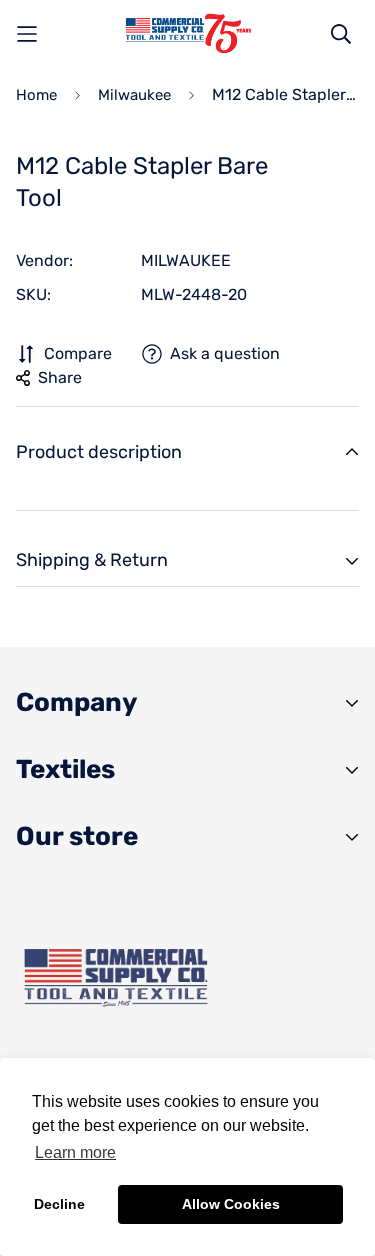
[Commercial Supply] (188, 33)
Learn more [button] (75, 1152)
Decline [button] (59, 1204)
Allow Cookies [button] (231, 1204)
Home (36, 95)
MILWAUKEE (186, 260)
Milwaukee (134, 95)
